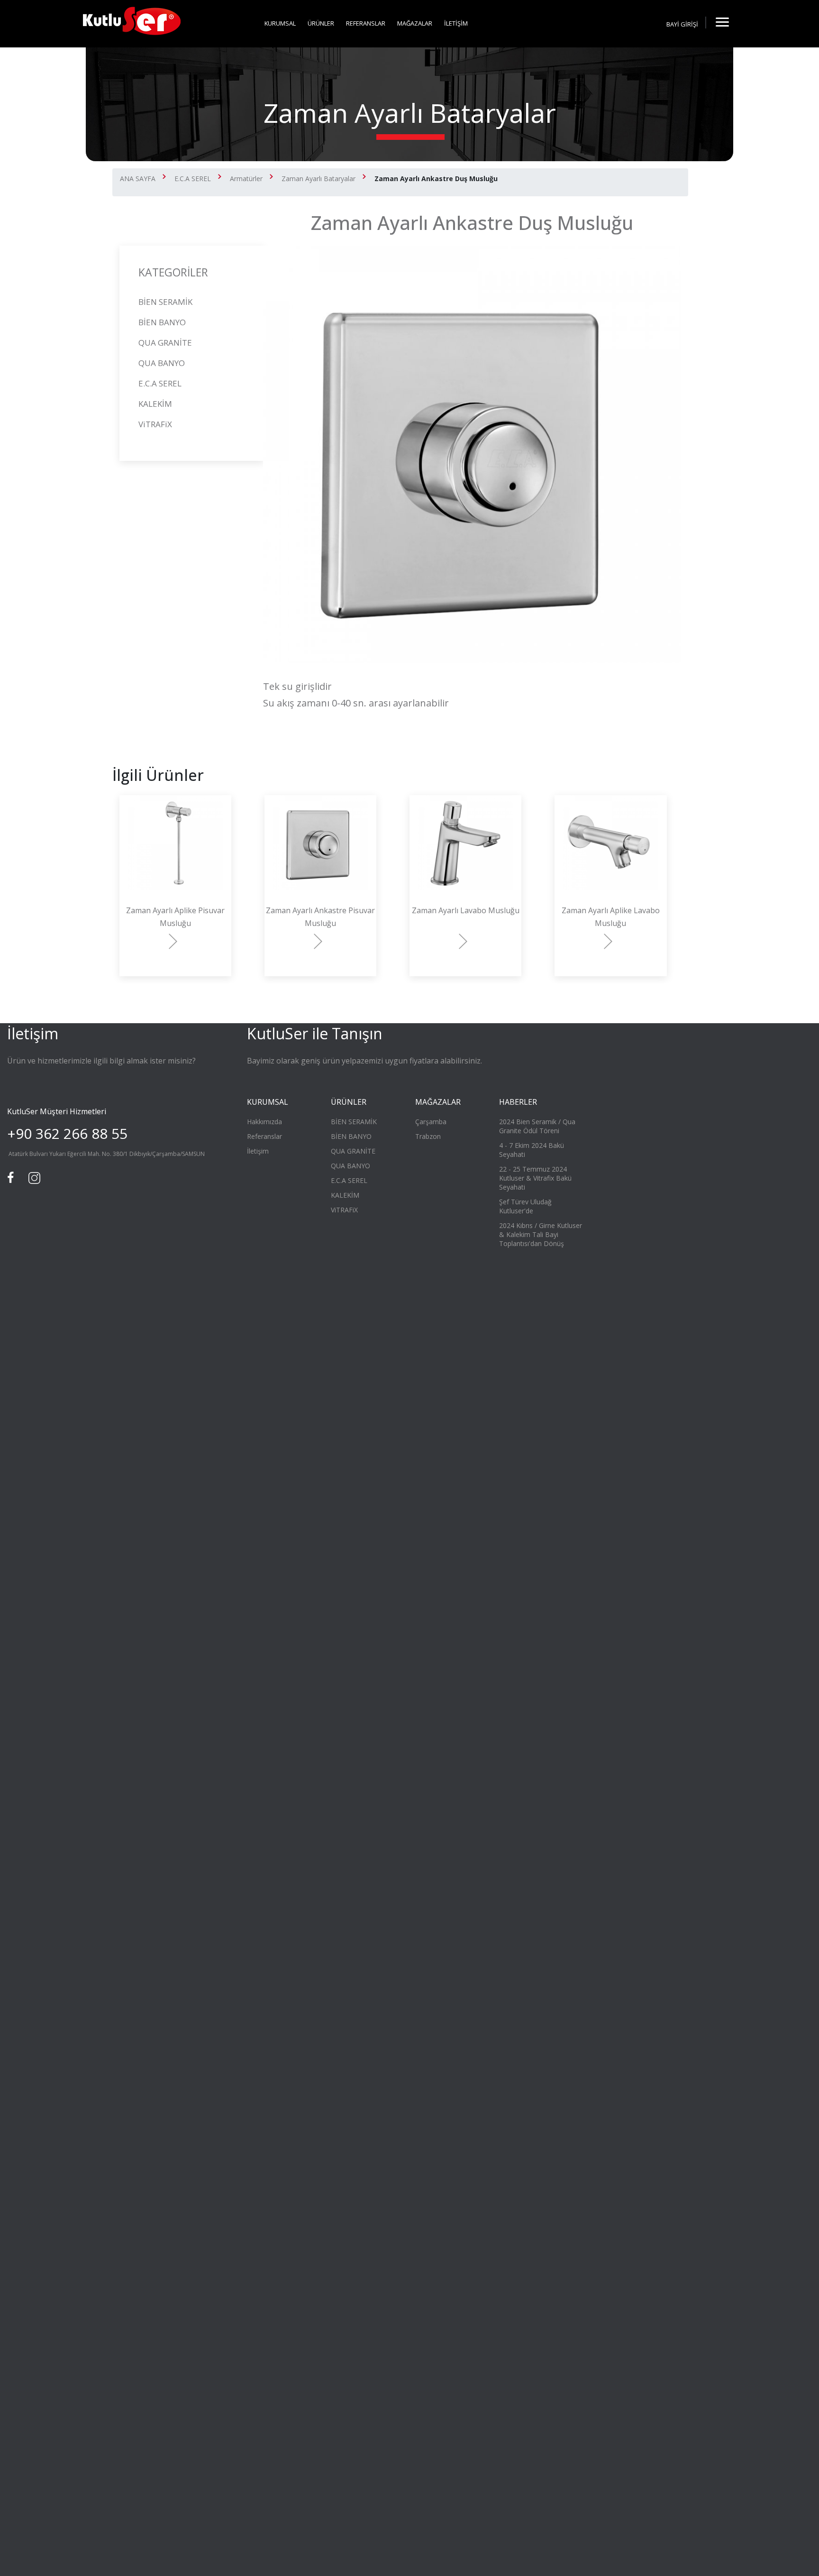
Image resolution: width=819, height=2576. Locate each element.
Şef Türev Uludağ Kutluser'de (525, 1206)
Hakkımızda (264, 1122)
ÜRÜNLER (321, 23)
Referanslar (264, 1136)
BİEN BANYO (162, 322)
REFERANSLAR (366, 23)
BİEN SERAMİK (165, 302)
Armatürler (246, 179)
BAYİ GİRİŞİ (682, 24)
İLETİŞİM (456, 23)
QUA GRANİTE (165, 343)
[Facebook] (12, 1177)
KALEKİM (155, 404)
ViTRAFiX (155, 424)
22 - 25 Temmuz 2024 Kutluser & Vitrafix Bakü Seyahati (535, 1178)
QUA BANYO (162, 363)
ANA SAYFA (138, 179)
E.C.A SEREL (193, 179)
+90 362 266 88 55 (67, 1133)
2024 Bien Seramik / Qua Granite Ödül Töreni (537, 1126)
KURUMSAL (280, 23)
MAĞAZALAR (415, 23)
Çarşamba (431, 1122)
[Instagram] (33, 1177)
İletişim (258, 1151)
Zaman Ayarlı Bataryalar (318, 179)
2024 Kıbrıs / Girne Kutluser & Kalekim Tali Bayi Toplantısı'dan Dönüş (541, 1234)
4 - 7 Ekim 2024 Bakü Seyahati (532, 1150)
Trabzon (428, 1136)
